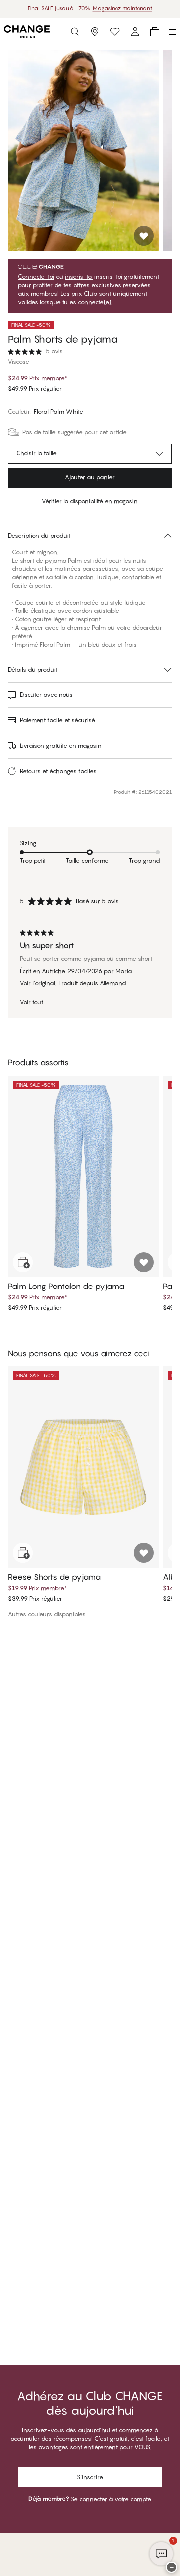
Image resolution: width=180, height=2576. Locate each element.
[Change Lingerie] (27, 32)
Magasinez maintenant (123, 8)
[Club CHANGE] (135, 32)
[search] (75, 32)
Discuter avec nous (46, 694)
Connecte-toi (36, 277)
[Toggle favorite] (144, 236)
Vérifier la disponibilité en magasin (90, 501)
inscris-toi (79, 277)
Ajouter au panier (90, 477)
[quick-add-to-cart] (23, 1262)
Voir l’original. (38, 983)
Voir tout (32, 1002)
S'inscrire (90, 2477)
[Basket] (155, 32)
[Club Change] (115, 32)
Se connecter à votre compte (111, 2499)
